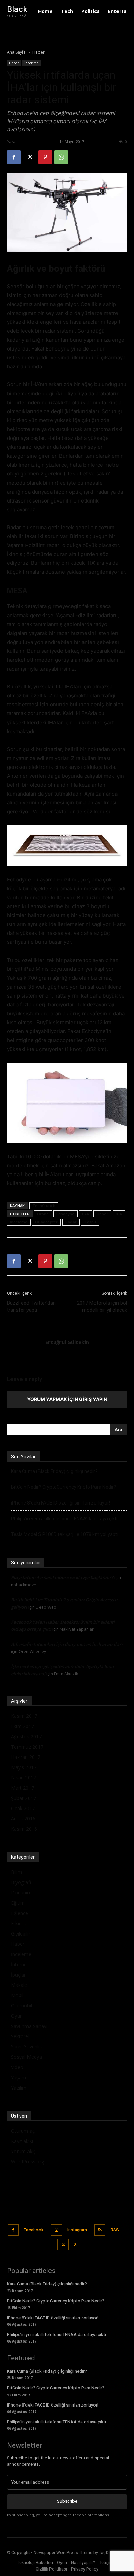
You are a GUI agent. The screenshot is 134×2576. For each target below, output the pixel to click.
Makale (19, 1985)
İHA (119, 1214)
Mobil (17, 1995)
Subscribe (67, 2501)
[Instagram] (57, 2230)
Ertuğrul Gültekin (36, 142)
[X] (30, 157)
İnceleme (31, 63)
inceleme (19, 1222)
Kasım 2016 (24, 1829)
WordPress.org (27, 2162)
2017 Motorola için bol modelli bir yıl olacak (102, 1306)
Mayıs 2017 (24, 1767)
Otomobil (21, 2006)
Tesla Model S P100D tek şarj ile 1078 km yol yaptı (65, 1534)
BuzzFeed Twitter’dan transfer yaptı (31, 1306)
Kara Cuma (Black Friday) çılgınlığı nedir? (54, 1471)
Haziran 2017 (26, 1757)
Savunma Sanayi (29, 2026)
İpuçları (19, 1975)
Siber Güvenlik (26, 2047)
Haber (38, 52)
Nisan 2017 (24, 1778)
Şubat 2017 (24, 1798)
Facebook (33, 2230)
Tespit (90, 1222)
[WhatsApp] (61, 157)
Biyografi (21, 1882)
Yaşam (19, 2077)
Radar (71, 1222)
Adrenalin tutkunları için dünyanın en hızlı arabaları (67, 1644)
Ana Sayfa (16, 52)
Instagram (77, 2230)
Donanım (21, 1893)
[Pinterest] (45, 157)
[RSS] (100, 2230)
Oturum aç (23, 2131)
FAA (86, 1214)
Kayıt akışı (22, 2141)
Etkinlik (19, 1923)
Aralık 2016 (23, 1819)
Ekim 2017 (23, 1726)
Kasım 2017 (24, 1716)
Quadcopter (46, 1222)
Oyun (17, 2016)
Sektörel (20, 2036)
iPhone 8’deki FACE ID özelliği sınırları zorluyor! (60, 1503)
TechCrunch (44, 1205)
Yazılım (19, 2088)
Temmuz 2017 (27, 1747)
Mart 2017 (23, 1788)
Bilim (16, 1872)
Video (17, 2067)
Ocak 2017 (23, 1808)
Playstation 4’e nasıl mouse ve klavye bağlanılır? (62, 1577)
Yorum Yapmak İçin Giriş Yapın (67, 1399)
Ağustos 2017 (26, 1736)
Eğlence (20, 1913)
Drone (43, 1214)
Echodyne (65, 1214)
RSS (115, 2230)
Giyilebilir (21, 1934)
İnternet (20, 1964)
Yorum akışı (24, 2151)
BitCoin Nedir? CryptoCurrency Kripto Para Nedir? (64, 1487)
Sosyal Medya (26, 2057)
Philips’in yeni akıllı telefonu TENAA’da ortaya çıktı (64, 1519)
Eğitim (18, 1903)
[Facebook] (14, 157)
